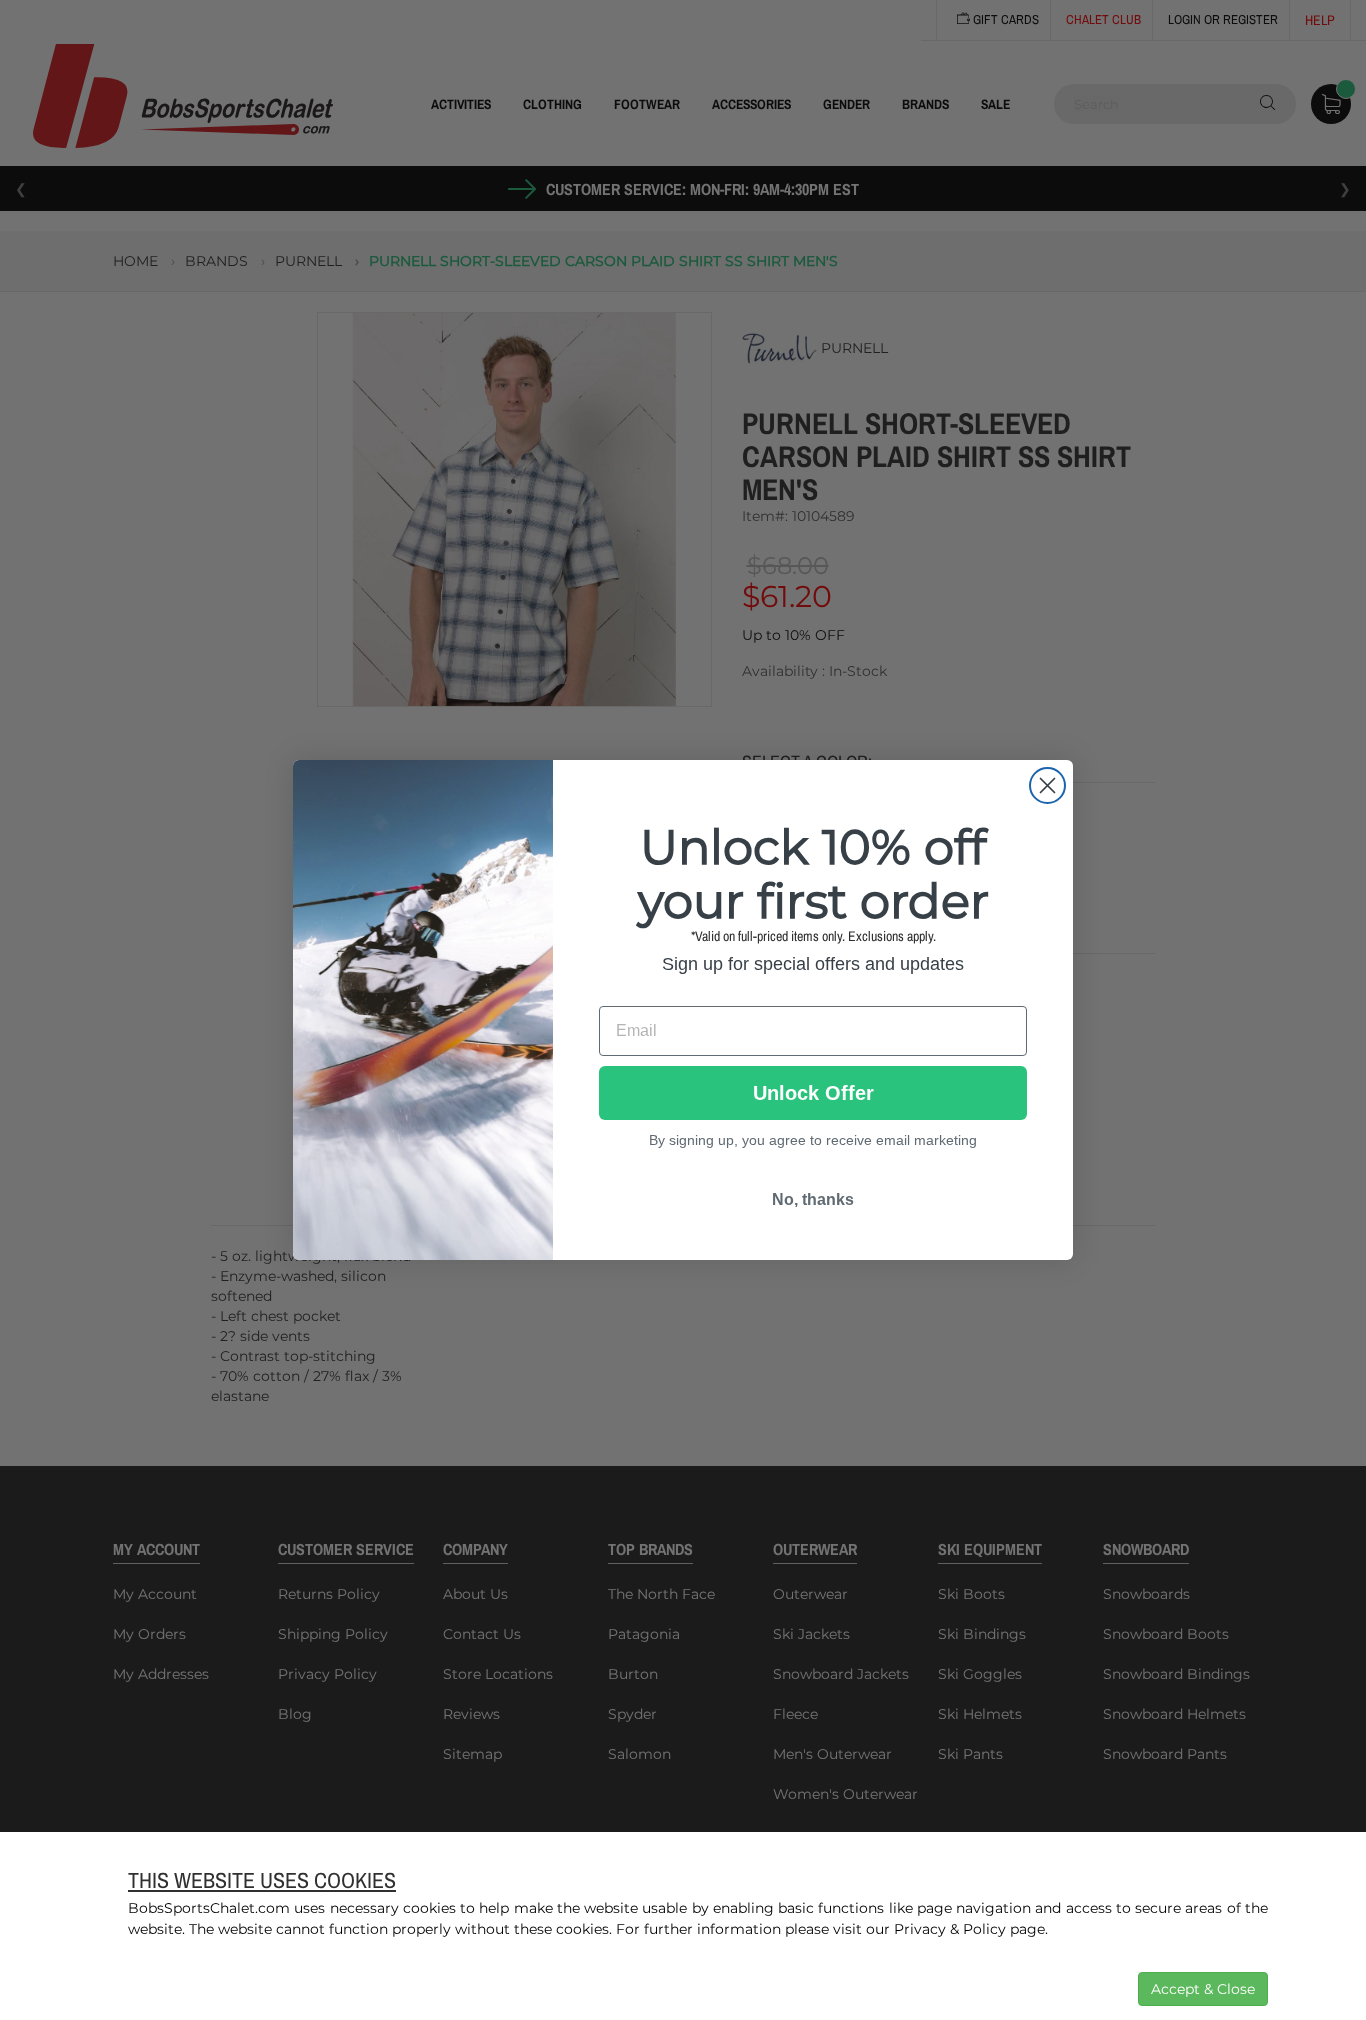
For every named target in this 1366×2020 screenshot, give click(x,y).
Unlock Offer (813, 1093)
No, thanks (813, 1199)
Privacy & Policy (950, 1929)
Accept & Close (1203, 1989)
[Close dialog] (1047, 785)
